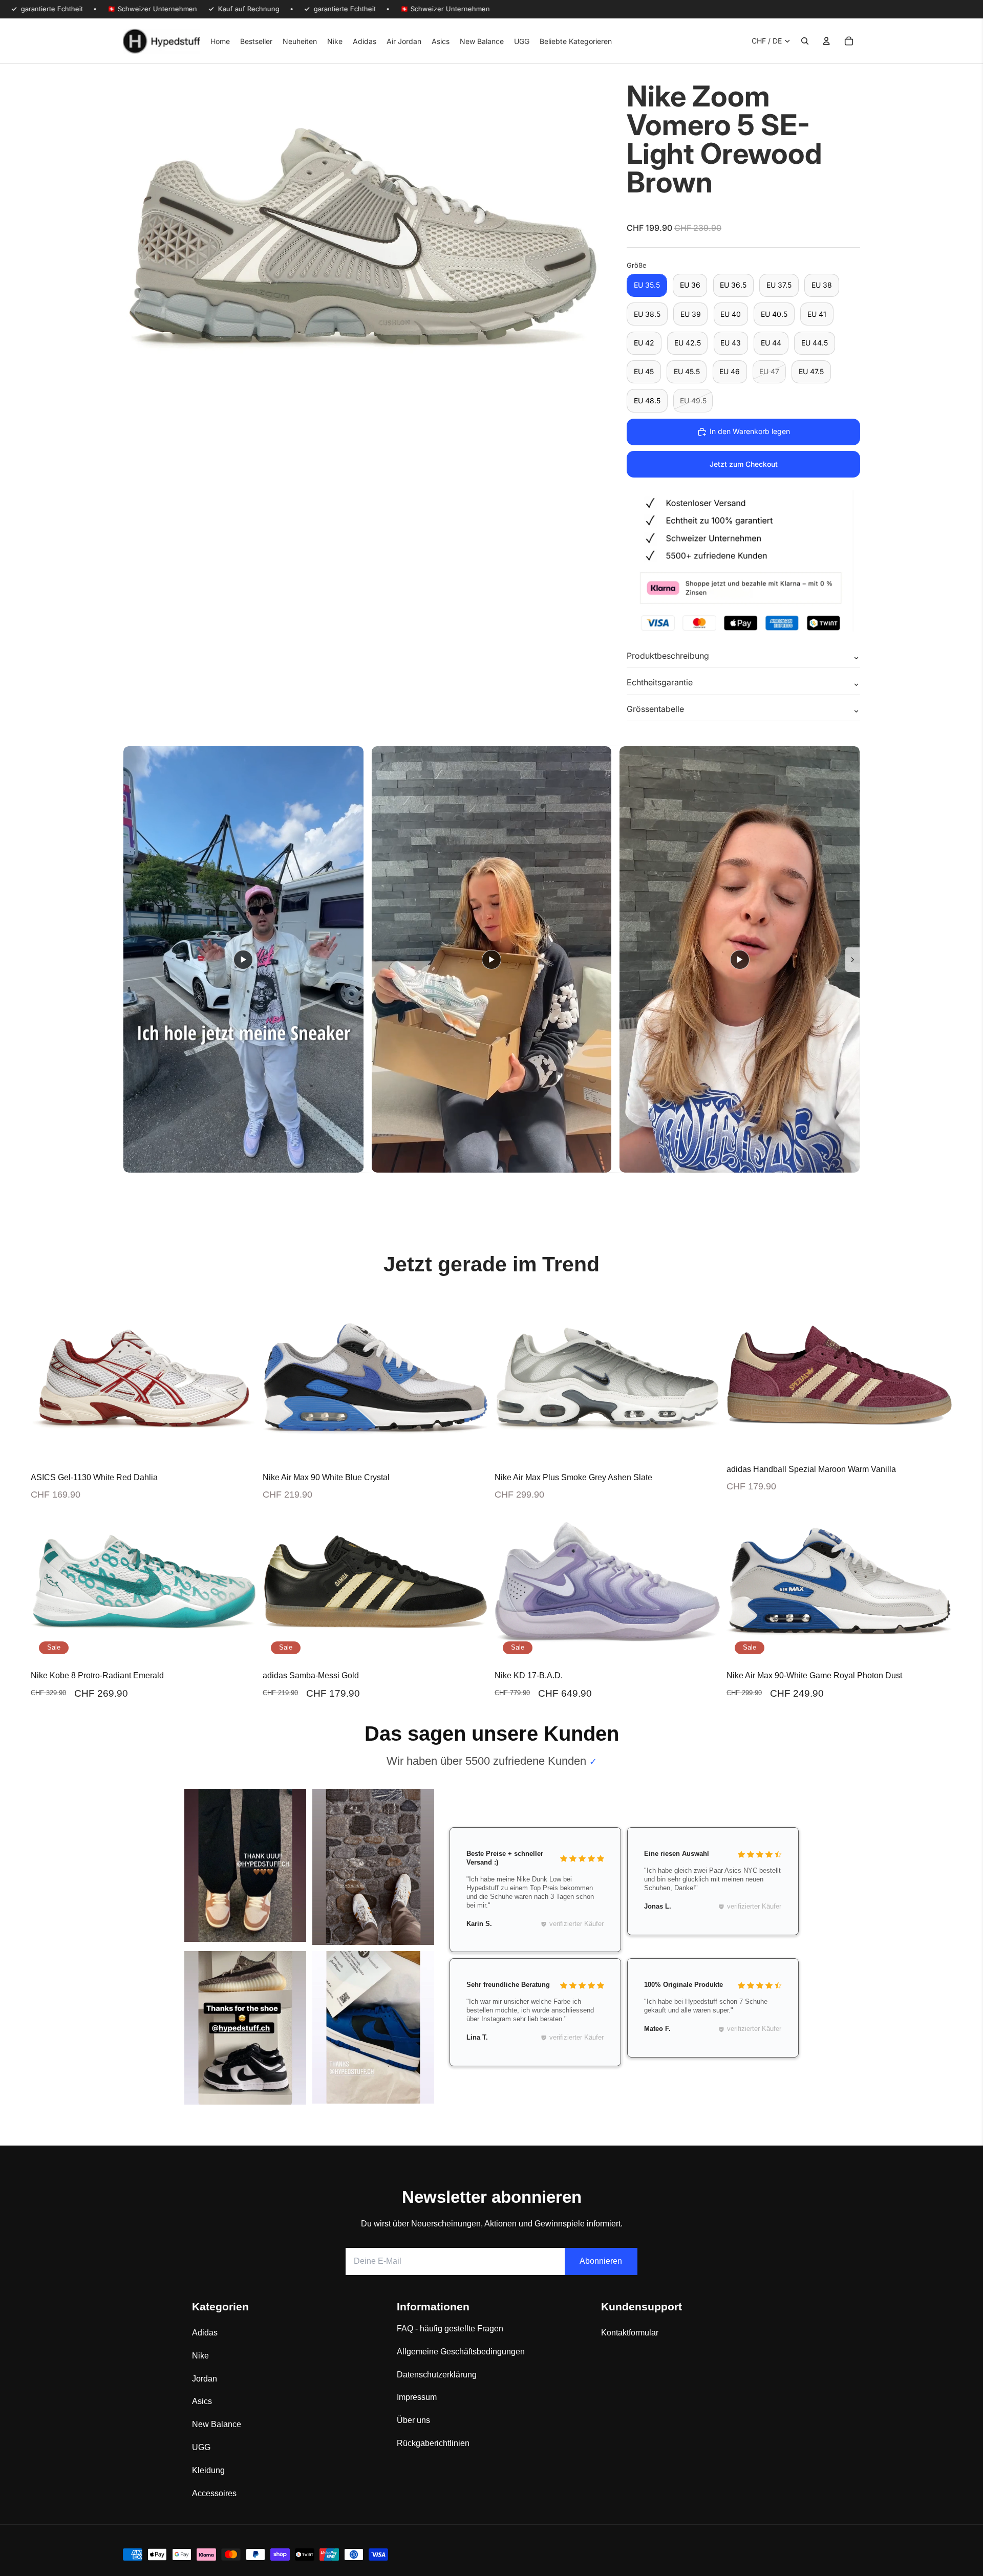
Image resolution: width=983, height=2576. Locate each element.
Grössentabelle (655, 709)
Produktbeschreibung (668, 656)
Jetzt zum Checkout (744, 464)
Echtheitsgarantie (660, 682)
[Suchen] (805, 41)
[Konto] (826, 41)
